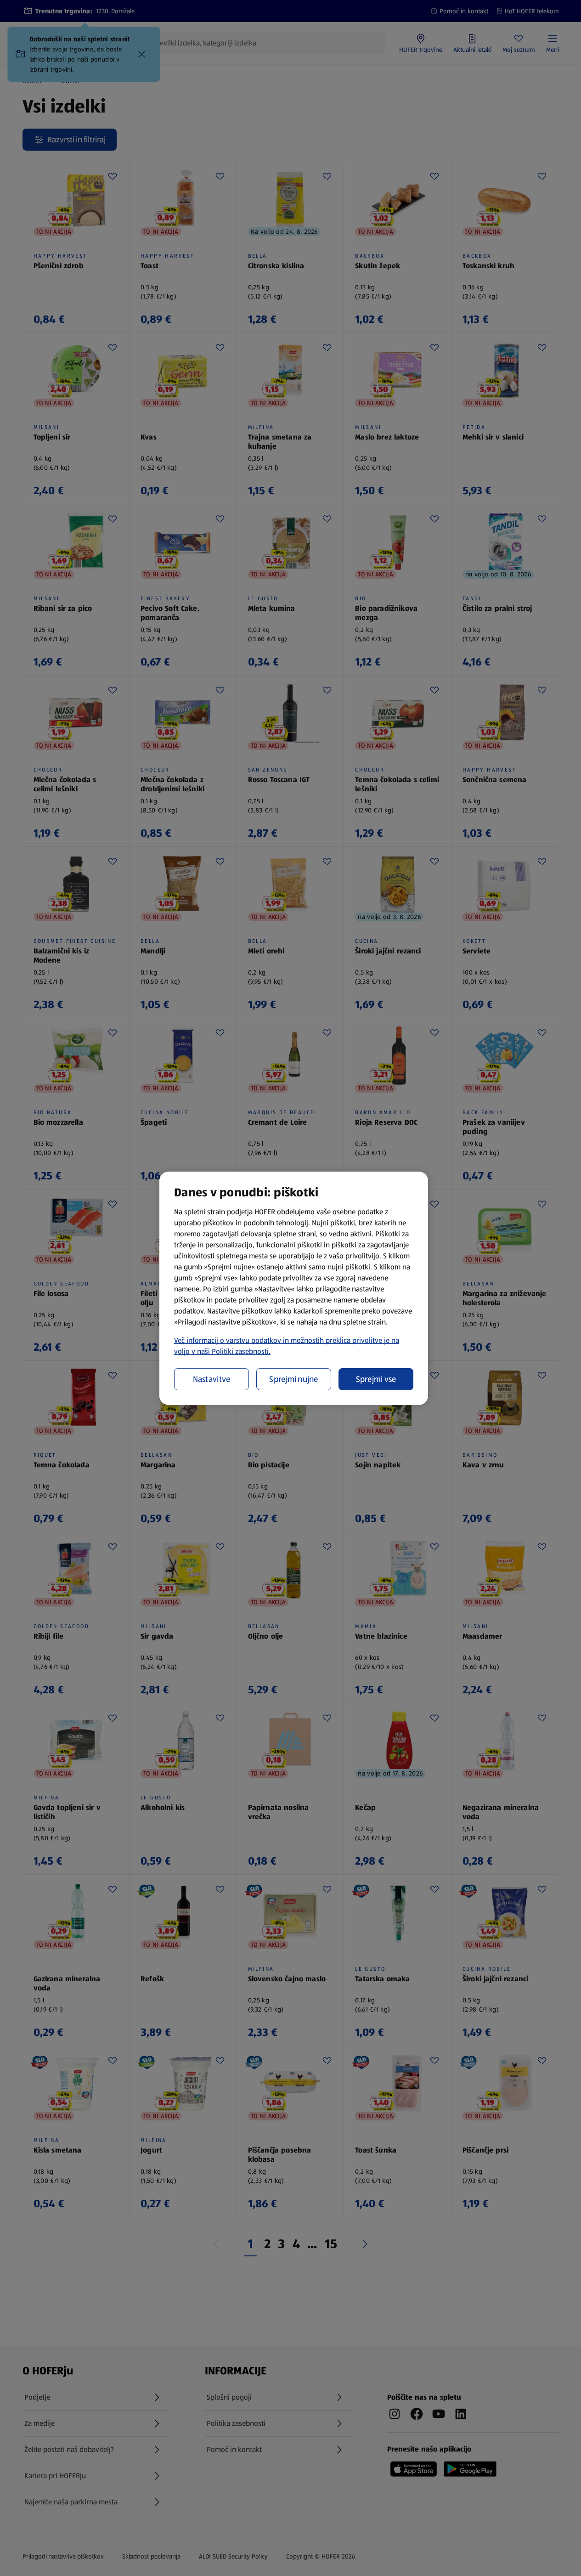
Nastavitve (212, 1379)
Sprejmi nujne (294, 1379)
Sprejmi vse (376, 1379)
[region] (294, 1288)
